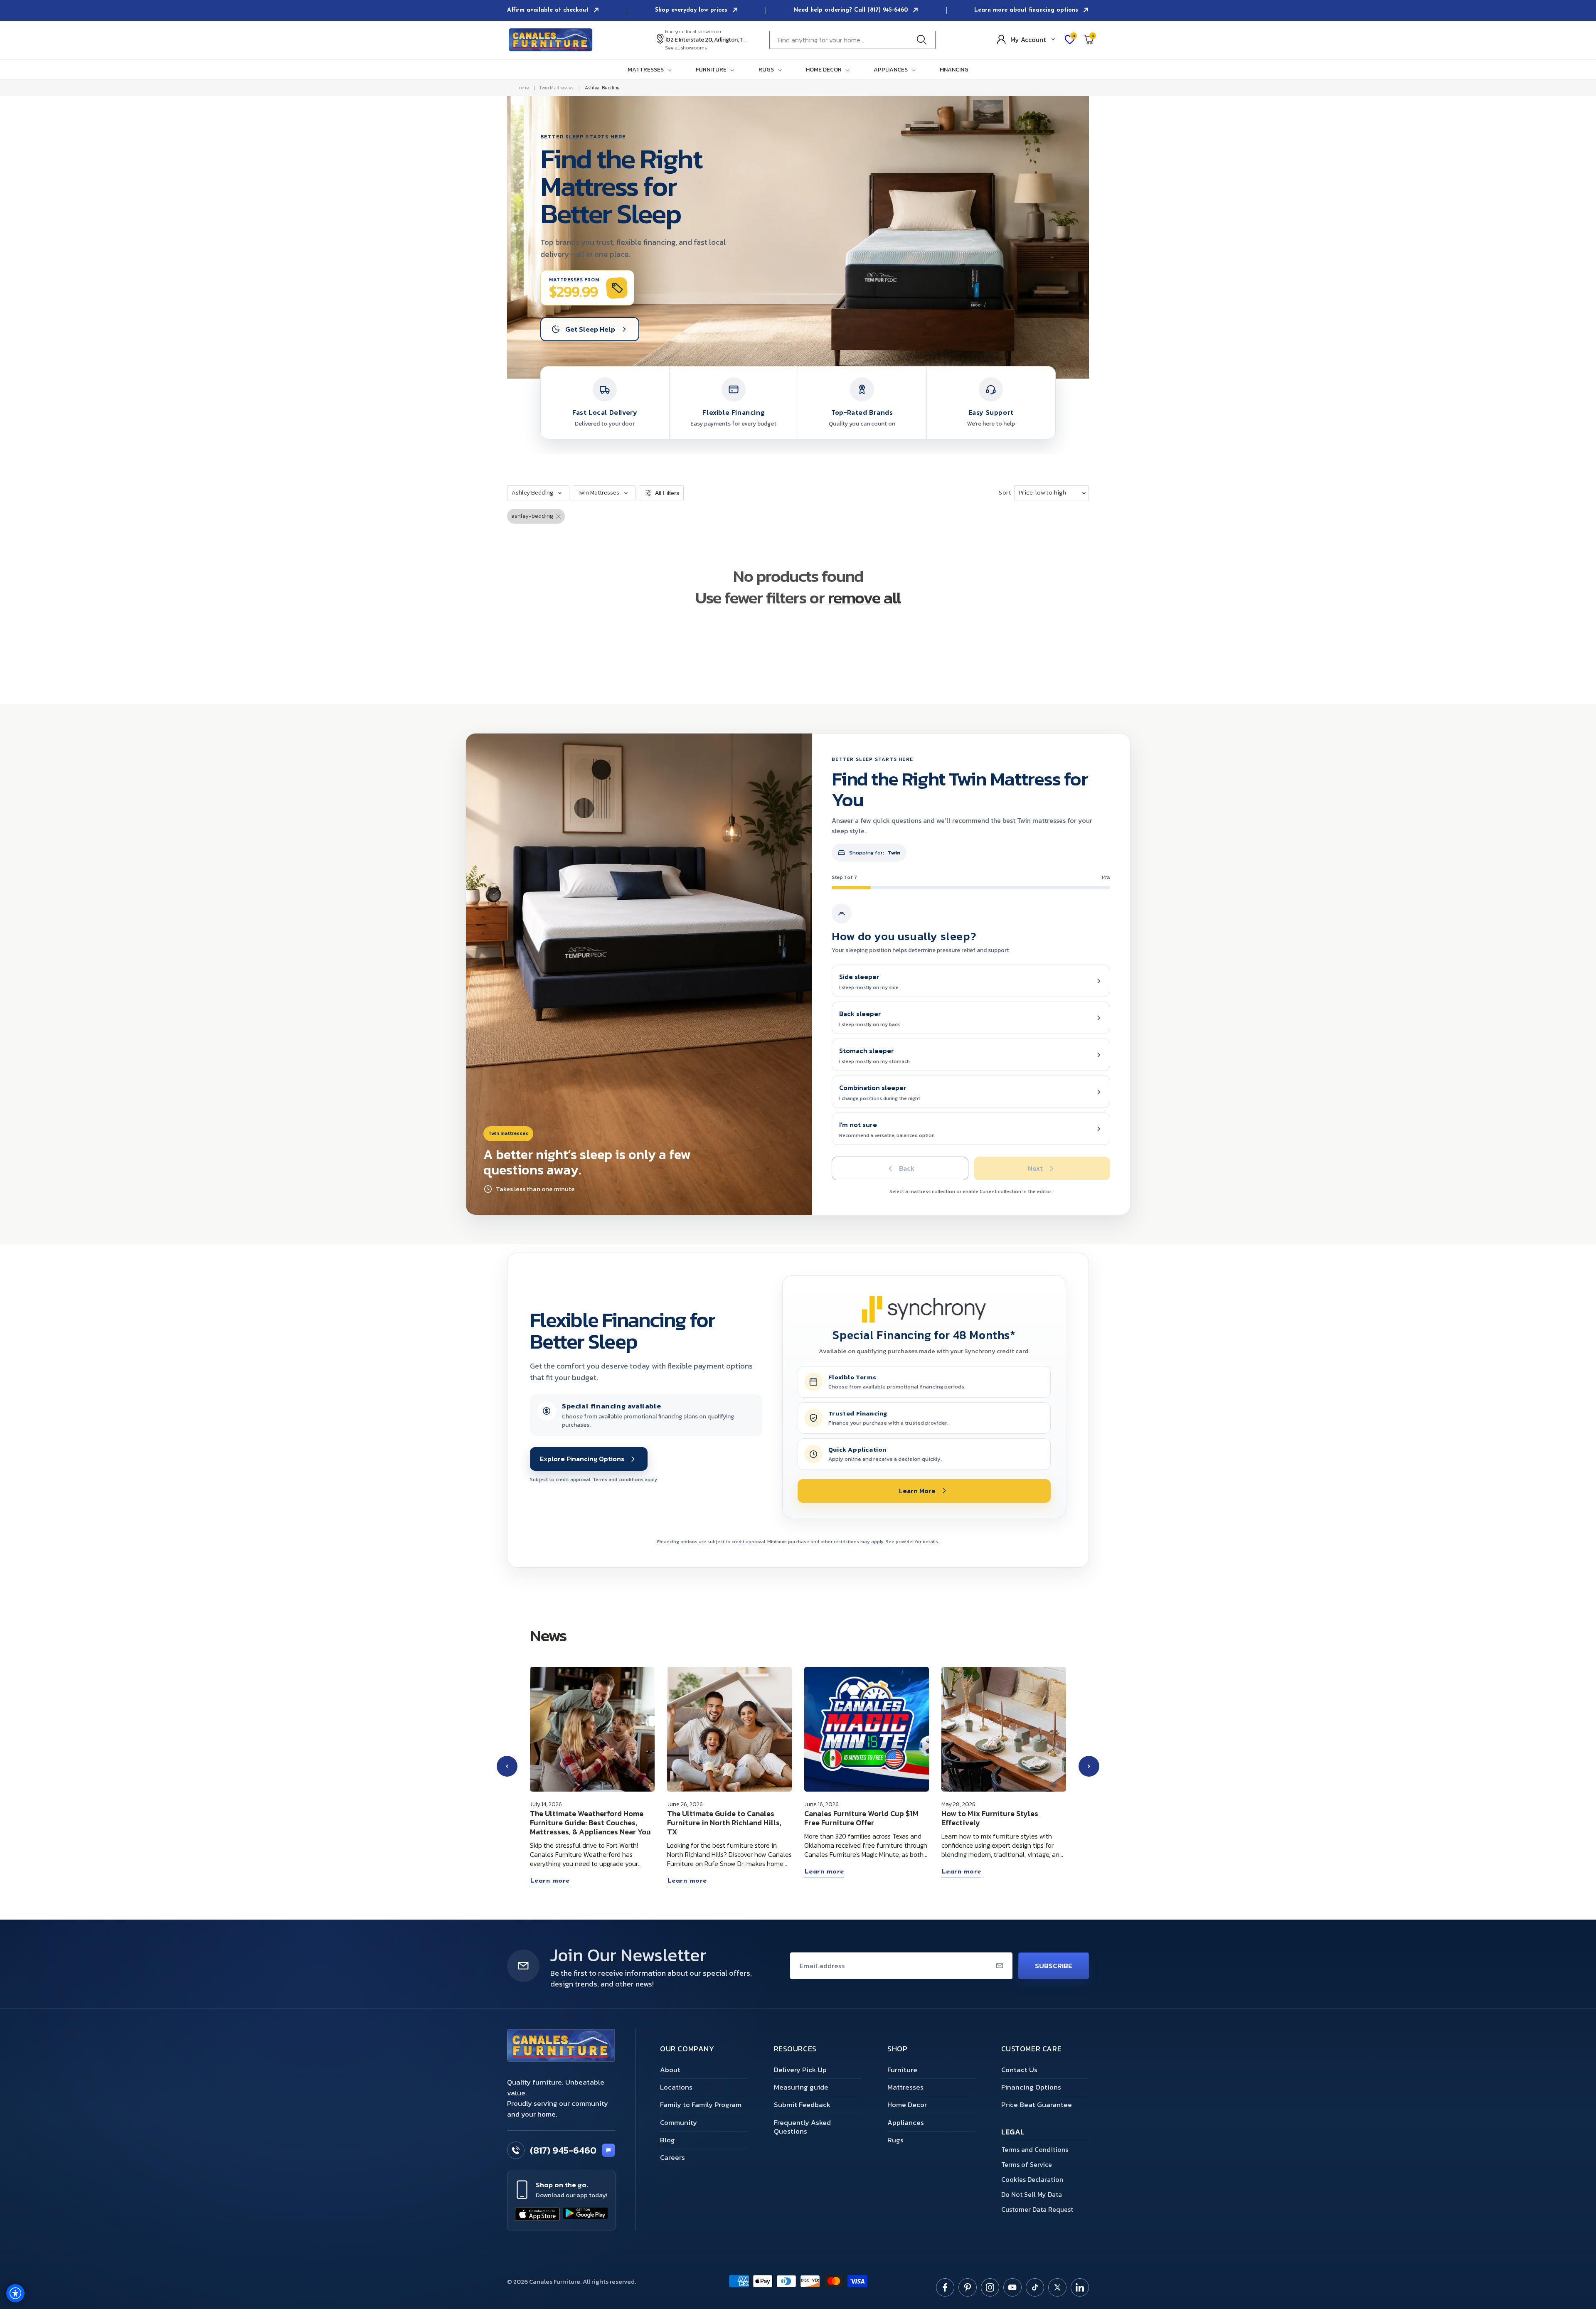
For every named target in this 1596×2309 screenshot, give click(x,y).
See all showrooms (686, 48)
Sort (1005, 493)
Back (907, 1168)
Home (522, 88)
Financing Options (1031, 2087)
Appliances (906, 2122)
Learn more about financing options (1027, 10)
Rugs (895, 2140)
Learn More (917, 1491)
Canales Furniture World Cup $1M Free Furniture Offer (861, 1818)
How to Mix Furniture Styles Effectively (990, 1818)
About (670, 2070)
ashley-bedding (602, 88)
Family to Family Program (701, 2105)
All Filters (667, 493)
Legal (1013, 2133)
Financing (954, 70)
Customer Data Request (1037, 2209)
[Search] (924, 40)
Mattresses (905, 2087)
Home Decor (907, 2105)
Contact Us (1019, 2070)
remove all (864, 598)
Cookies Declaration (1032, 2179)
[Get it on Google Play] (586, 2214)
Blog (667, 2140)
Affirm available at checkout (549, 10)
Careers (672, 2157)
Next (1035, 1168)
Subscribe (1054, 1966)
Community (679, 2122)
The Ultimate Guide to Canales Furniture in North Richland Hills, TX (724, 1823)
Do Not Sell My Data (1032, 2194)
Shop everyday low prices (692, 10)
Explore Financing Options (582, 1459)
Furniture (902, 2070)
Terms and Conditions (1035, 2149)
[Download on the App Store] (537, 2214)
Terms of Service (1027, 2164)
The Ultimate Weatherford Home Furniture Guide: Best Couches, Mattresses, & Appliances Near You (590, 1823)
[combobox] (852, 40)
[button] (651, 70)
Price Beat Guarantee (1037, 2105)
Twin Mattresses (556, 88)
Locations (676, 2087)
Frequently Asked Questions (802, 2127)
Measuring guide (801, 2087)
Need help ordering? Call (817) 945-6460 (852, 10)
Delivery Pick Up (800, 2070)
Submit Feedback (802, 2105)
